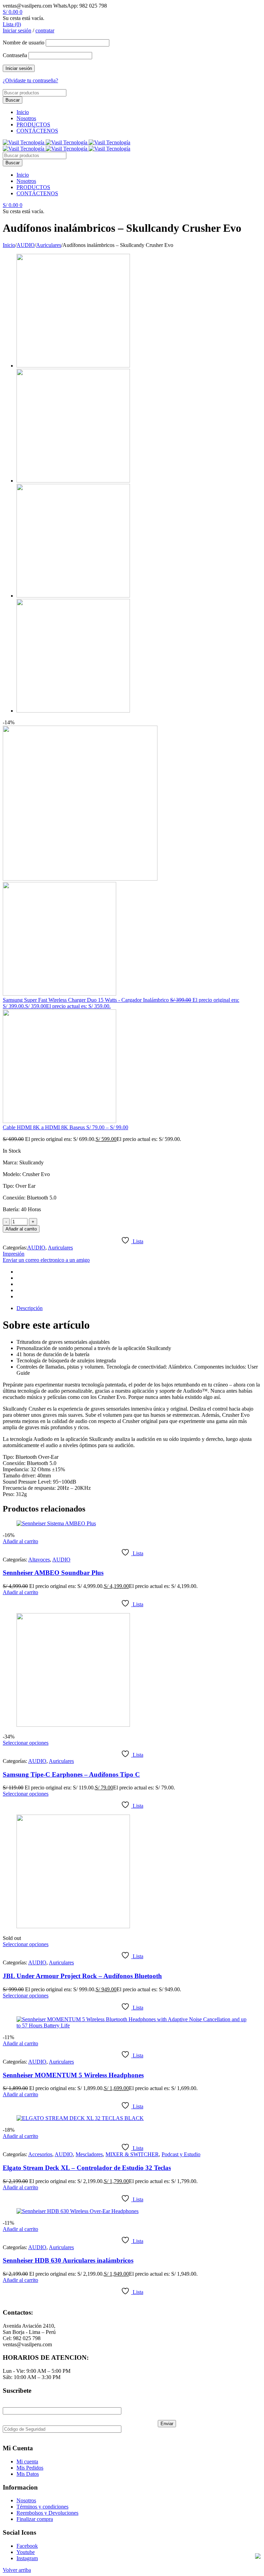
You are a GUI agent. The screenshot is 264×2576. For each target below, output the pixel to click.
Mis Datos (28, 2474)
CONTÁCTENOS (37, 131)
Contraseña (15, 55)
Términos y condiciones (42, 2507)
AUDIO (26, 245)
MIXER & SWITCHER (132, 2154)
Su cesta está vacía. (24, 18)
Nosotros (26, 118)
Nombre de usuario (24, 43)
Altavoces (39, 1560)
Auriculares (49, 245)
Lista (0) (12, 24)
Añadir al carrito (21, 1229)
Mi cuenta (27, 2461)
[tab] (139, 1308)
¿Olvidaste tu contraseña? (30, 80)
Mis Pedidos (30, 2468)
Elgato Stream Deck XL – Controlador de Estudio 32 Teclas (87, 2168)
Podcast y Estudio (181, 2154)
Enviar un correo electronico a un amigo (46, 1260)
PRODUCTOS (33, 124)
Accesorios (40, 2154)
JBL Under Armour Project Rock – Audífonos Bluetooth (82, 1976)
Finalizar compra (35, 2519)
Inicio (23, 112)
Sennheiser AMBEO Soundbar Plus (53, 1573)
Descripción (30, 1308)
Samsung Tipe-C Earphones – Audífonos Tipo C (71, 1774)
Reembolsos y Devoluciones (47, 2513)
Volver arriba (17, 2570)
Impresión (14, 1254)
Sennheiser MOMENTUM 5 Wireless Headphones (73, 2075)
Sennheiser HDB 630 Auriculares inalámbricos (68, 2260)
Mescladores (89, 2154)
